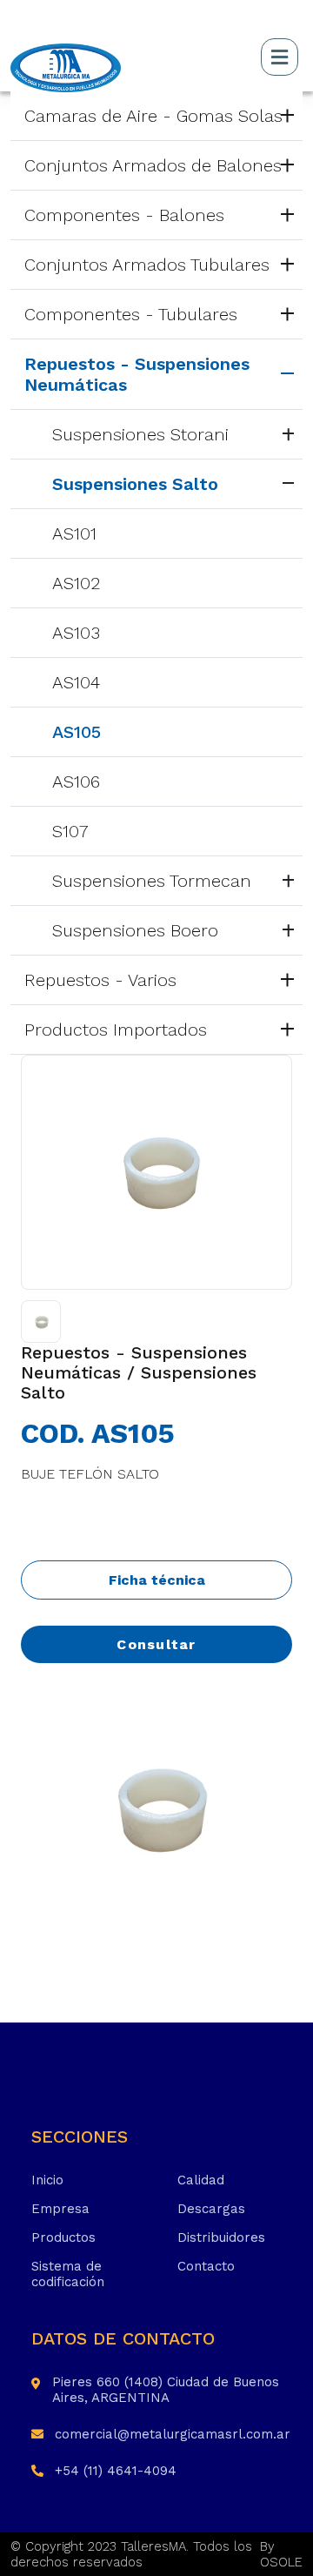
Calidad (201, 2180)
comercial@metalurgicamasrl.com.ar (173, 2434)
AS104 (76, 682)
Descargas (211, 2209)
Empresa (60, 2209)
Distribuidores (221, 2237)
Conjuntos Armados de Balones (153, 165)
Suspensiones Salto (135, 484)
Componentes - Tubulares (131, 314)
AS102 (77, 583)
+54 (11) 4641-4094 (116, 2471)
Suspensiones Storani (140, 434)
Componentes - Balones (124, 215)
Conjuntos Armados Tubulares (147, 265)
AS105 (77, 732)
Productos (63, 2237)
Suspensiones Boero (135, 930)
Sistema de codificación (68, 2274)
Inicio (47, 2180)
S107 (70, 831)
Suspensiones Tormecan (152, 881)
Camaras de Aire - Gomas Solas (153, 116)
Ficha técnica (157, 1580)
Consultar (156, 1644)
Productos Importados (116, 1030)
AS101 (74, 533)
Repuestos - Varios (100, 980)
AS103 (76, 633)
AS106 (76, 782)
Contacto (206, 2266)
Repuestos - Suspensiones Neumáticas (137, 374)
